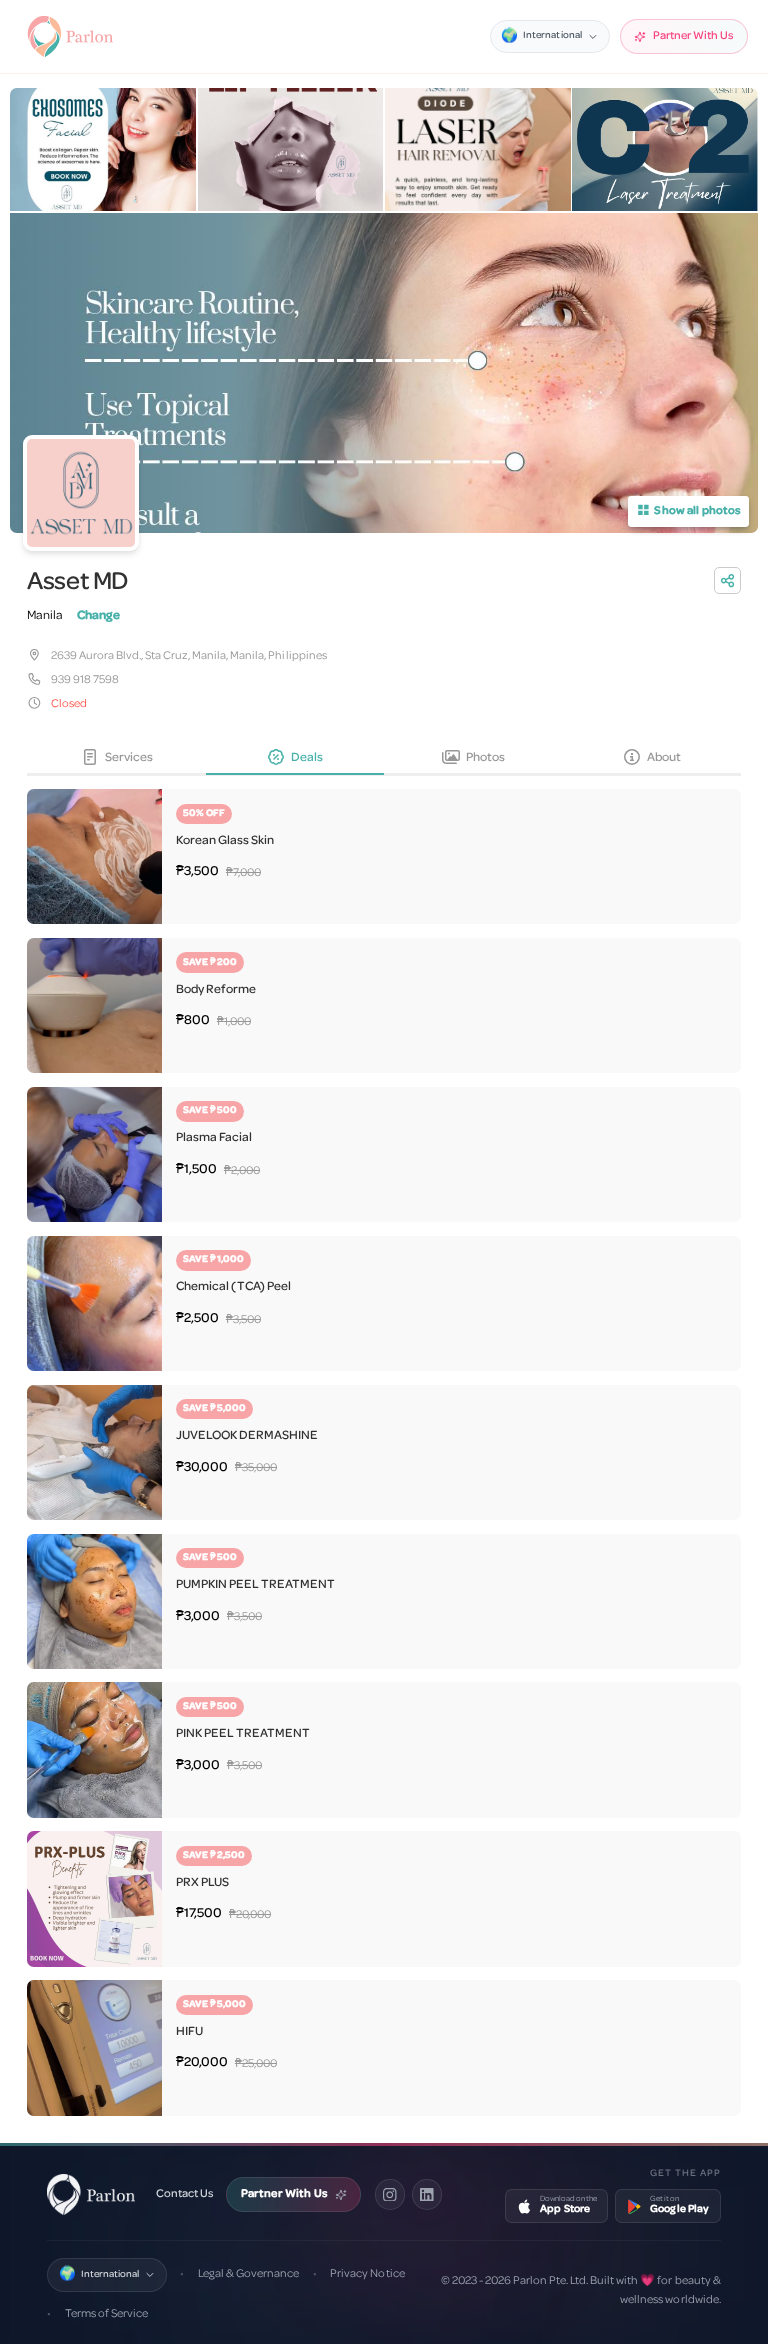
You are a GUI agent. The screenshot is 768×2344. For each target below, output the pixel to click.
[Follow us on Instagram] (390, 2194)
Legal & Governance (248, 2274)
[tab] (116, 759)
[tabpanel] (384, 1446)
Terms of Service (106, 2314)
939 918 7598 (85, 680)
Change (98, 615)
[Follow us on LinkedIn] (427, 2194)
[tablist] (384, 758)
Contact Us (184, 2194)
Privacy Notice (367, 2274)
